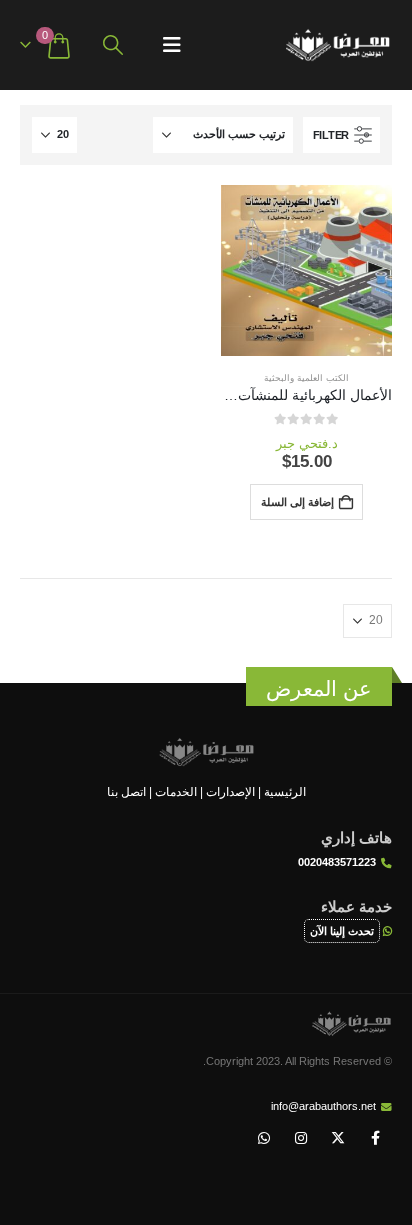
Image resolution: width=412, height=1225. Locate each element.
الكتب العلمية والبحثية (306, 378)
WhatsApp (264, 1138)
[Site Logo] (337, 45)
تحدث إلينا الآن (342, 931)
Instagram (301, 1138)
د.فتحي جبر (307, 443)
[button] (172, 45)
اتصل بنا (126, 791)
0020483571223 (337, 862)
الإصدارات (230, 791)
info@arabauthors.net (323, 1106)
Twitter (338, 1138)
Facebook (375, 1138)
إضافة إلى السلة (297, 502)
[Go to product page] (306, 270)
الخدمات (176, 791)
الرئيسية (285, 791)
